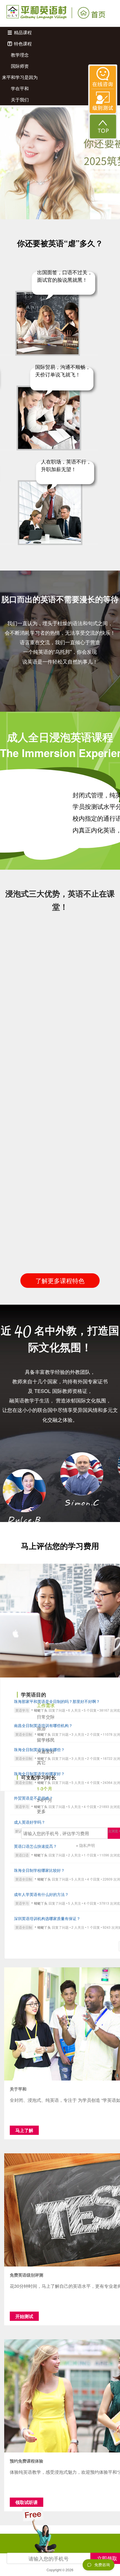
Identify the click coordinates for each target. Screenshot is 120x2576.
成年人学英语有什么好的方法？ (41, 1894)
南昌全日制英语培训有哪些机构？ (43, 1725)
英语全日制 (24, 1734)
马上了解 (24, 2130)
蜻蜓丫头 (41, 1710)
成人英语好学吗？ (30, 1822)
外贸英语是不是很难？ (33, 1798)
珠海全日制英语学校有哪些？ (39, 1749)
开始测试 (24, 2316)
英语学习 (22, 1710)
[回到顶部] (103, 126)
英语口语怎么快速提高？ (35, 1846)
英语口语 (22, 1855)
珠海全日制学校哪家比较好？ (39, 1870)
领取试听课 (27, 2502)
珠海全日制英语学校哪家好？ (39, 1774)
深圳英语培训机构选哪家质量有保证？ (47, 1918)
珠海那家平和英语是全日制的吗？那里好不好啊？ (57, 1701)
